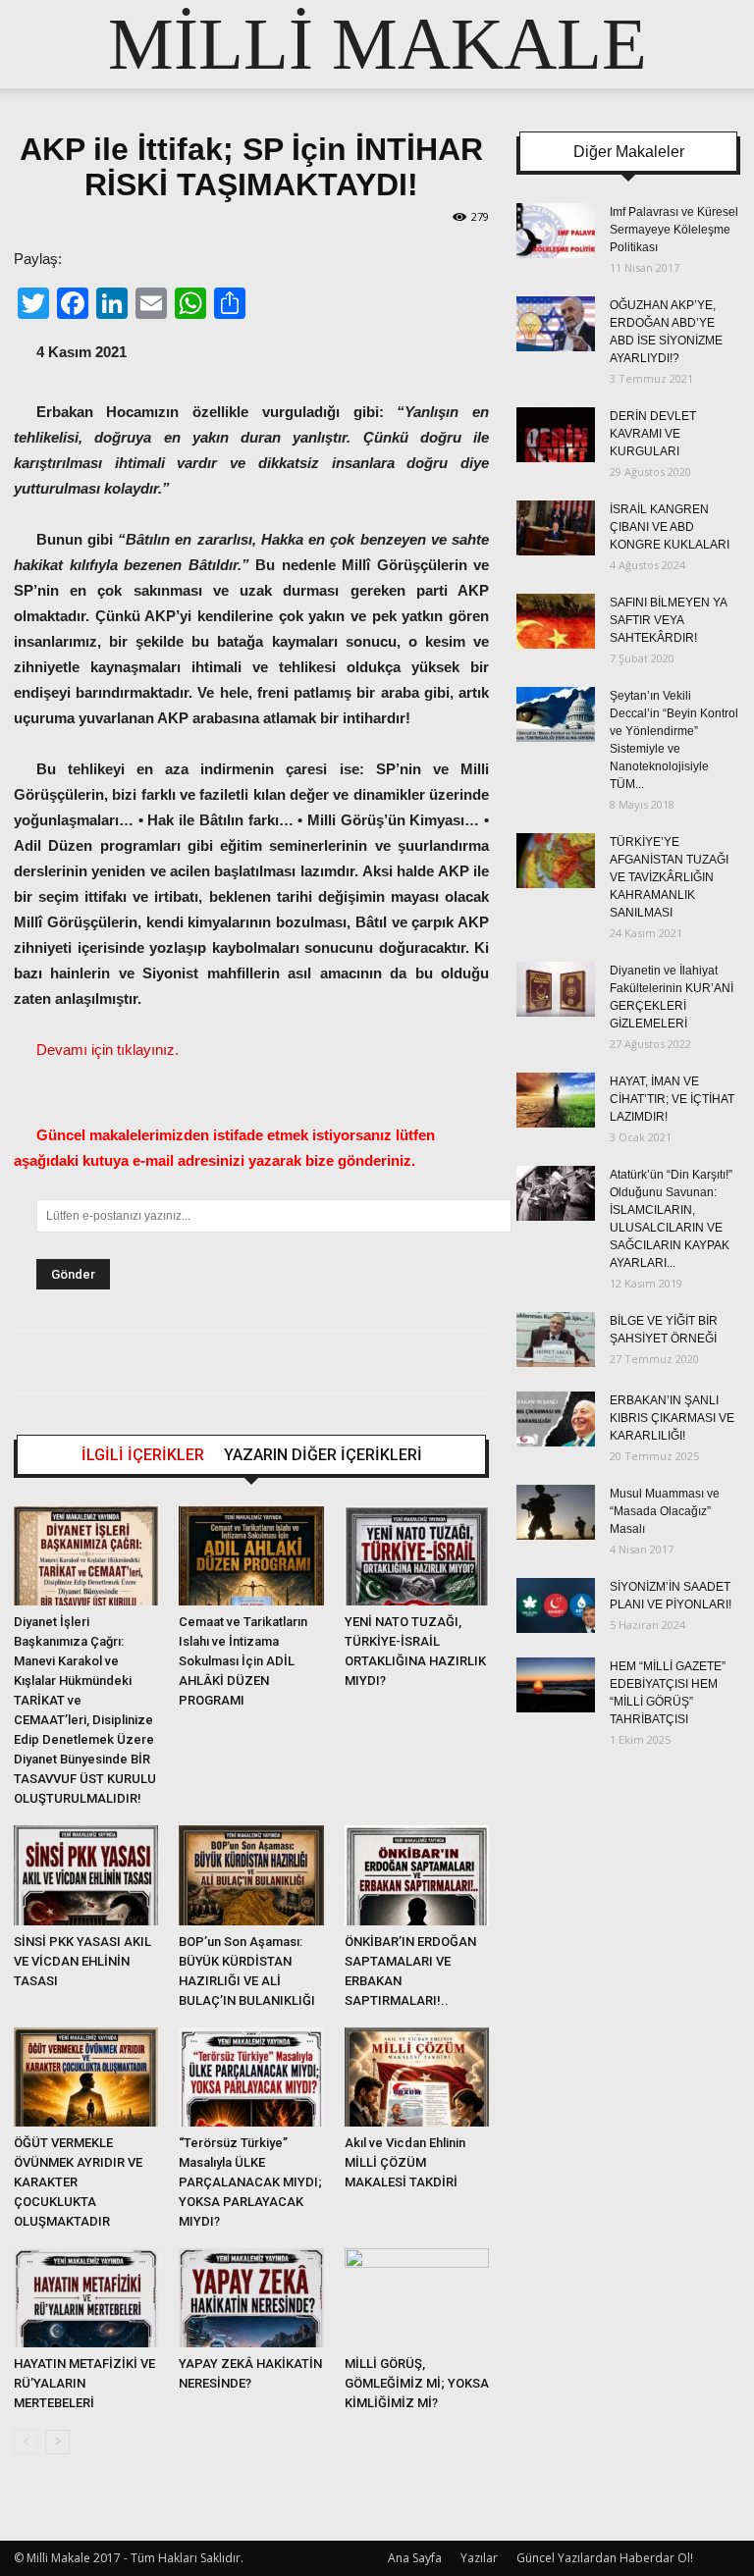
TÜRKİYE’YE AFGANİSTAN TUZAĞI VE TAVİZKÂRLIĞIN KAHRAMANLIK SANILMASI (669, 877)
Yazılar (479, 2558)
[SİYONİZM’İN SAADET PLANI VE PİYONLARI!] (556, 1605)
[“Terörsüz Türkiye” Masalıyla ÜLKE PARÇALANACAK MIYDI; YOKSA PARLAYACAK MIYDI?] (251, 2077)
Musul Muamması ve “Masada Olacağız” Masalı (665, 1511)
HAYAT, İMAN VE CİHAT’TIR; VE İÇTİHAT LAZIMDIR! (672, 1099)
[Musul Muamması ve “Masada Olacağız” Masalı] (556, 1512)
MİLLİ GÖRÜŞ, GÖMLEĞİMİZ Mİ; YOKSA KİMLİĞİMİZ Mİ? (417, 2383)
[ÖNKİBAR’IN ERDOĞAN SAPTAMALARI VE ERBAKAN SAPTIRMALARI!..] (417, 1875)
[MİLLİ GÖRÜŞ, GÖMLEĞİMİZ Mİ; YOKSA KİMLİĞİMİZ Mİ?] (417, 2298)
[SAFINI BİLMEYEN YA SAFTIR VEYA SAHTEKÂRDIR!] (556, 621)
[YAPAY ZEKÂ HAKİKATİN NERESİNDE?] (251, 2298)
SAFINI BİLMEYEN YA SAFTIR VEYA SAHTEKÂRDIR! (668, 620)
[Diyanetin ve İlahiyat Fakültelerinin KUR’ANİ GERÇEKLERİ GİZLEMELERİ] (556, 989)
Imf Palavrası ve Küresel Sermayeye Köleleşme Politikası (674, 230)
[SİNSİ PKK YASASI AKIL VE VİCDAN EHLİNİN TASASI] (86, 1875)
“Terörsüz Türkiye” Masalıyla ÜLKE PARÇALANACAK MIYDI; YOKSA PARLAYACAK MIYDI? (250, 2182)
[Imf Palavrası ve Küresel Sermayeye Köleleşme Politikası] (556, 231)
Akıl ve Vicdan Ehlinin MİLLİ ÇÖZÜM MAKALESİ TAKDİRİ (405, 2162)
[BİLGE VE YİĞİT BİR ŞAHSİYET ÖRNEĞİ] (556, 1340)
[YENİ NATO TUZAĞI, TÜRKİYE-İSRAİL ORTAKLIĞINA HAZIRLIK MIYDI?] (417, 1556)
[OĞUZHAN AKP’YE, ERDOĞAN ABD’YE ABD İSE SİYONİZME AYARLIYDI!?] (556, 324)
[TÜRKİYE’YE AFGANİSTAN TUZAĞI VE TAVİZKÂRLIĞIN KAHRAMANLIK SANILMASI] (556, 861)
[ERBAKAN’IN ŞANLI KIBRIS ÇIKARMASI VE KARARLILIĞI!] (556, 1419)
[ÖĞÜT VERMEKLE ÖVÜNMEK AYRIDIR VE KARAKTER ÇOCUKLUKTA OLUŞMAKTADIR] (86, 2077)
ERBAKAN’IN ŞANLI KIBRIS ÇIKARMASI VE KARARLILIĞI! (672, 1418)
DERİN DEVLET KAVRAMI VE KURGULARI (653, 434)
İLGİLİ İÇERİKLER (143, 1455)
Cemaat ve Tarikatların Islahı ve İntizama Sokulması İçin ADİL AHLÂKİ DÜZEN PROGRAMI (243, 1661)
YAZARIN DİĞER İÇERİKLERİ (323, 1455)
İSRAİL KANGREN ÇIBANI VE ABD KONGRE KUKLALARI (670, 527)
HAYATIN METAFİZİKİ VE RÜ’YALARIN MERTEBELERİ (84, 2383)
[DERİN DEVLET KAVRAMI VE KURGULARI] (556, 435)
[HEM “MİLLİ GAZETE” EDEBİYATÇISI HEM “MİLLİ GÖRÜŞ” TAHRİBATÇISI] (556, 1685)
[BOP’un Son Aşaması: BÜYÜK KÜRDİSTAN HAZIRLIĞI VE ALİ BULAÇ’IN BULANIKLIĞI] (251, 1875)
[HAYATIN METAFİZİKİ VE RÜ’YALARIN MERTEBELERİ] (86, 2298)
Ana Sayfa (415, 2558)
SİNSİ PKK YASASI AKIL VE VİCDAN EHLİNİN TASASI (82, 1961)
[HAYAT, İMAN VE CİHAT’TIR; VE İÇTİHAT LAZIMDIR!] (556, 1100)
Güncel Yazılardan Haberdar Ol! (605, 2558)
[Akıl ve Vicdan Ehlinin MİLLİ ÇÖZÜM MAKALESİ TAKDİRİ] (417, 2077)
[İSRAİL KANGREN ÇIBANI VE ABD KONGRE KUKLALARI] (556, 528)
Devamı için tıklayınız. (108, 1050)
